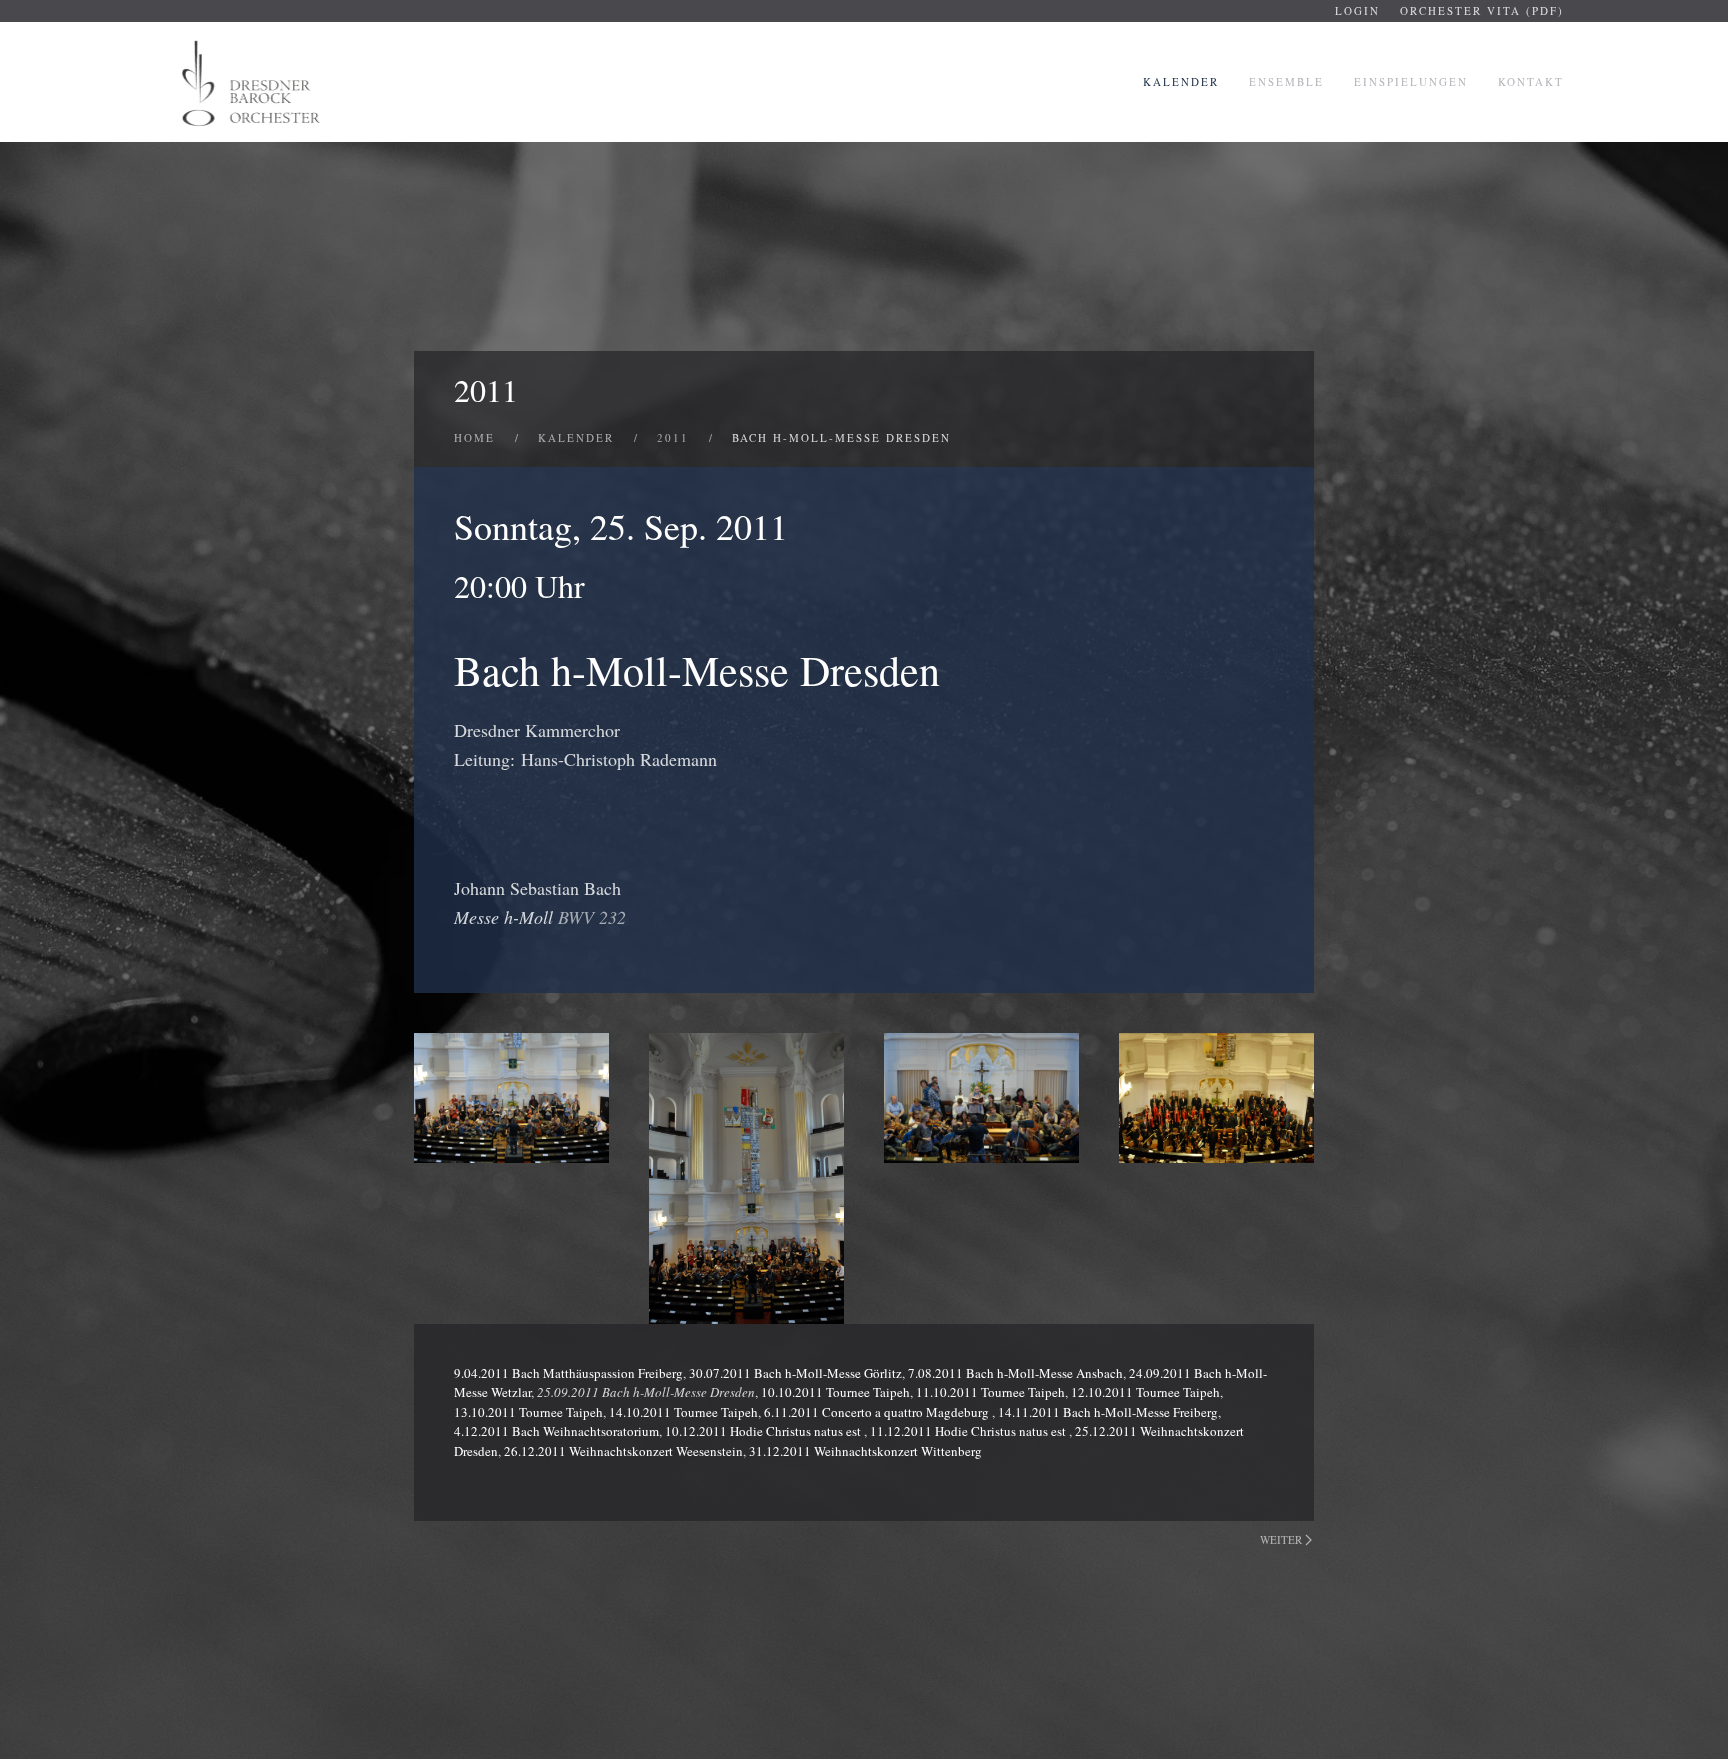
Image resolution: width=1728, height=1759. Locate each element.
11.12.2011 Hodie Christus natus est (969, 1431)
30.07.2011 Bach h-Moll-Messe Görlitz (795, 1373)
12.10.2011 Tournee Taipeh (1145, 1392)
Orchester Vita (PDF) (1482, 10)
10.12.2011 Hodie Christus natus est (764, 1431)
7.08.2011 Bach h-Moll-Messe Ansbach (1015, 1373)
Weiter (1281, 1539)
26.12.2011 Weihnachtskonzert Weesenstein (623, 1451)
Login (1357, 10)
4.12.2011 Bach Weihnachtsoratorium (556, 1431)
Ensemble (1286, 81)
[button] (511, 1098)
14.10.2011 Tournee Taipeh (683, 1412)
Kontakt (1531, 81)
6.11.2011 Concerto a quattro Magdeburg (878, 1412)
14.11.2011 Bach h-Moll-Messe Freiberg (1108, 1412)
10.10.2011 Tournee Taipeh (835, 1392)
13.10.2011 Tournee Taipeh (528, 1412)
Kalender (1181, 81)
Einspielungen (1411, 81)
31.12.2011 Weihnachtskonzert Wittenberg (865, 1451)
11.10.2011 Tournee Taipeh (990, 1392)
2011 (486, 389)
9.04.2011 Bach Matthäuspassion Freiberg (568, 1373)
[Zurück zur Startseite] (253, 82)
